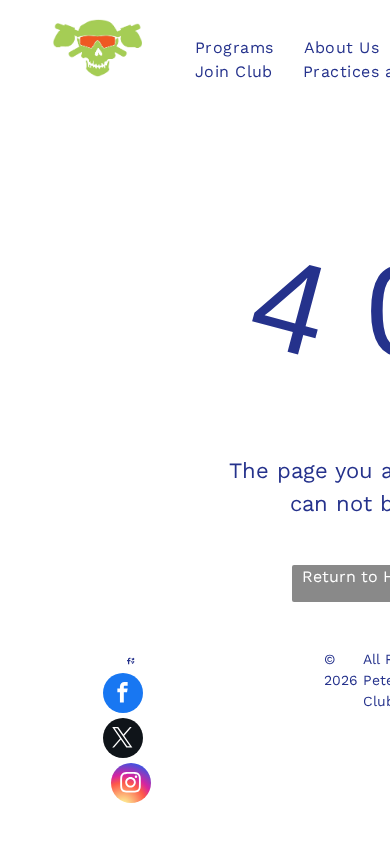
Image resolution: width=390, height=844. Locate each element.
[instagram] (131, 785)
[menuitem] (234, 48)
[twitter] (123, 740)
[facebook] (123, 695)
